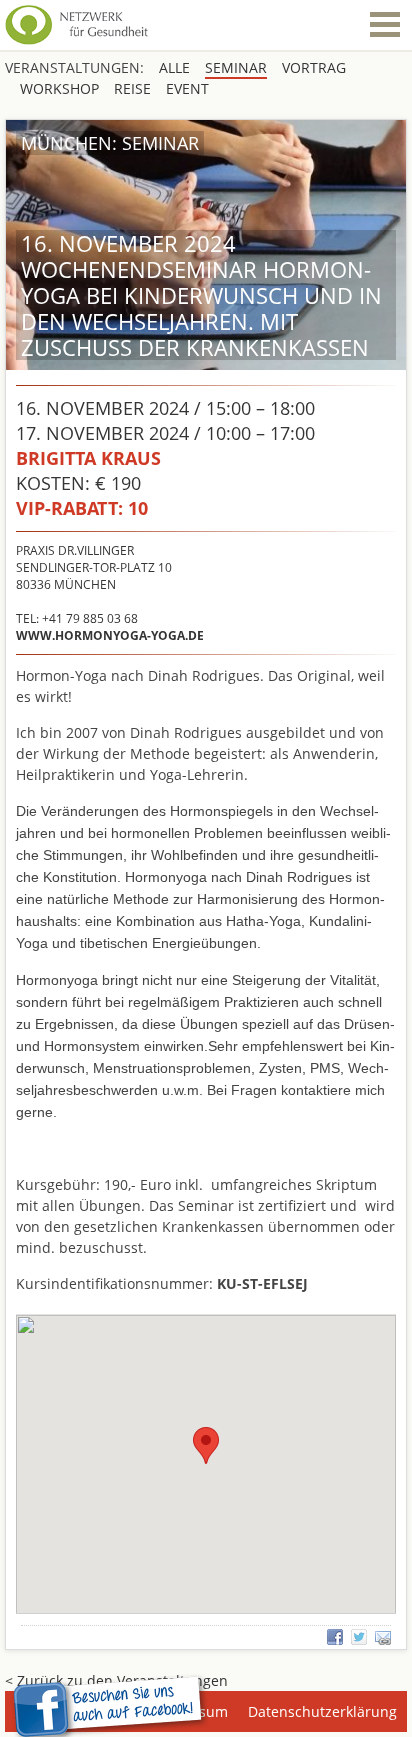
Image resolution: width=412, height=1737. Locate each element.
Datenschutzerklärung (322, 1711)
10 (82, 508)
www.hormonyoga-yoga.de (110, 635)
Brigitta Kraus (88, 458)
